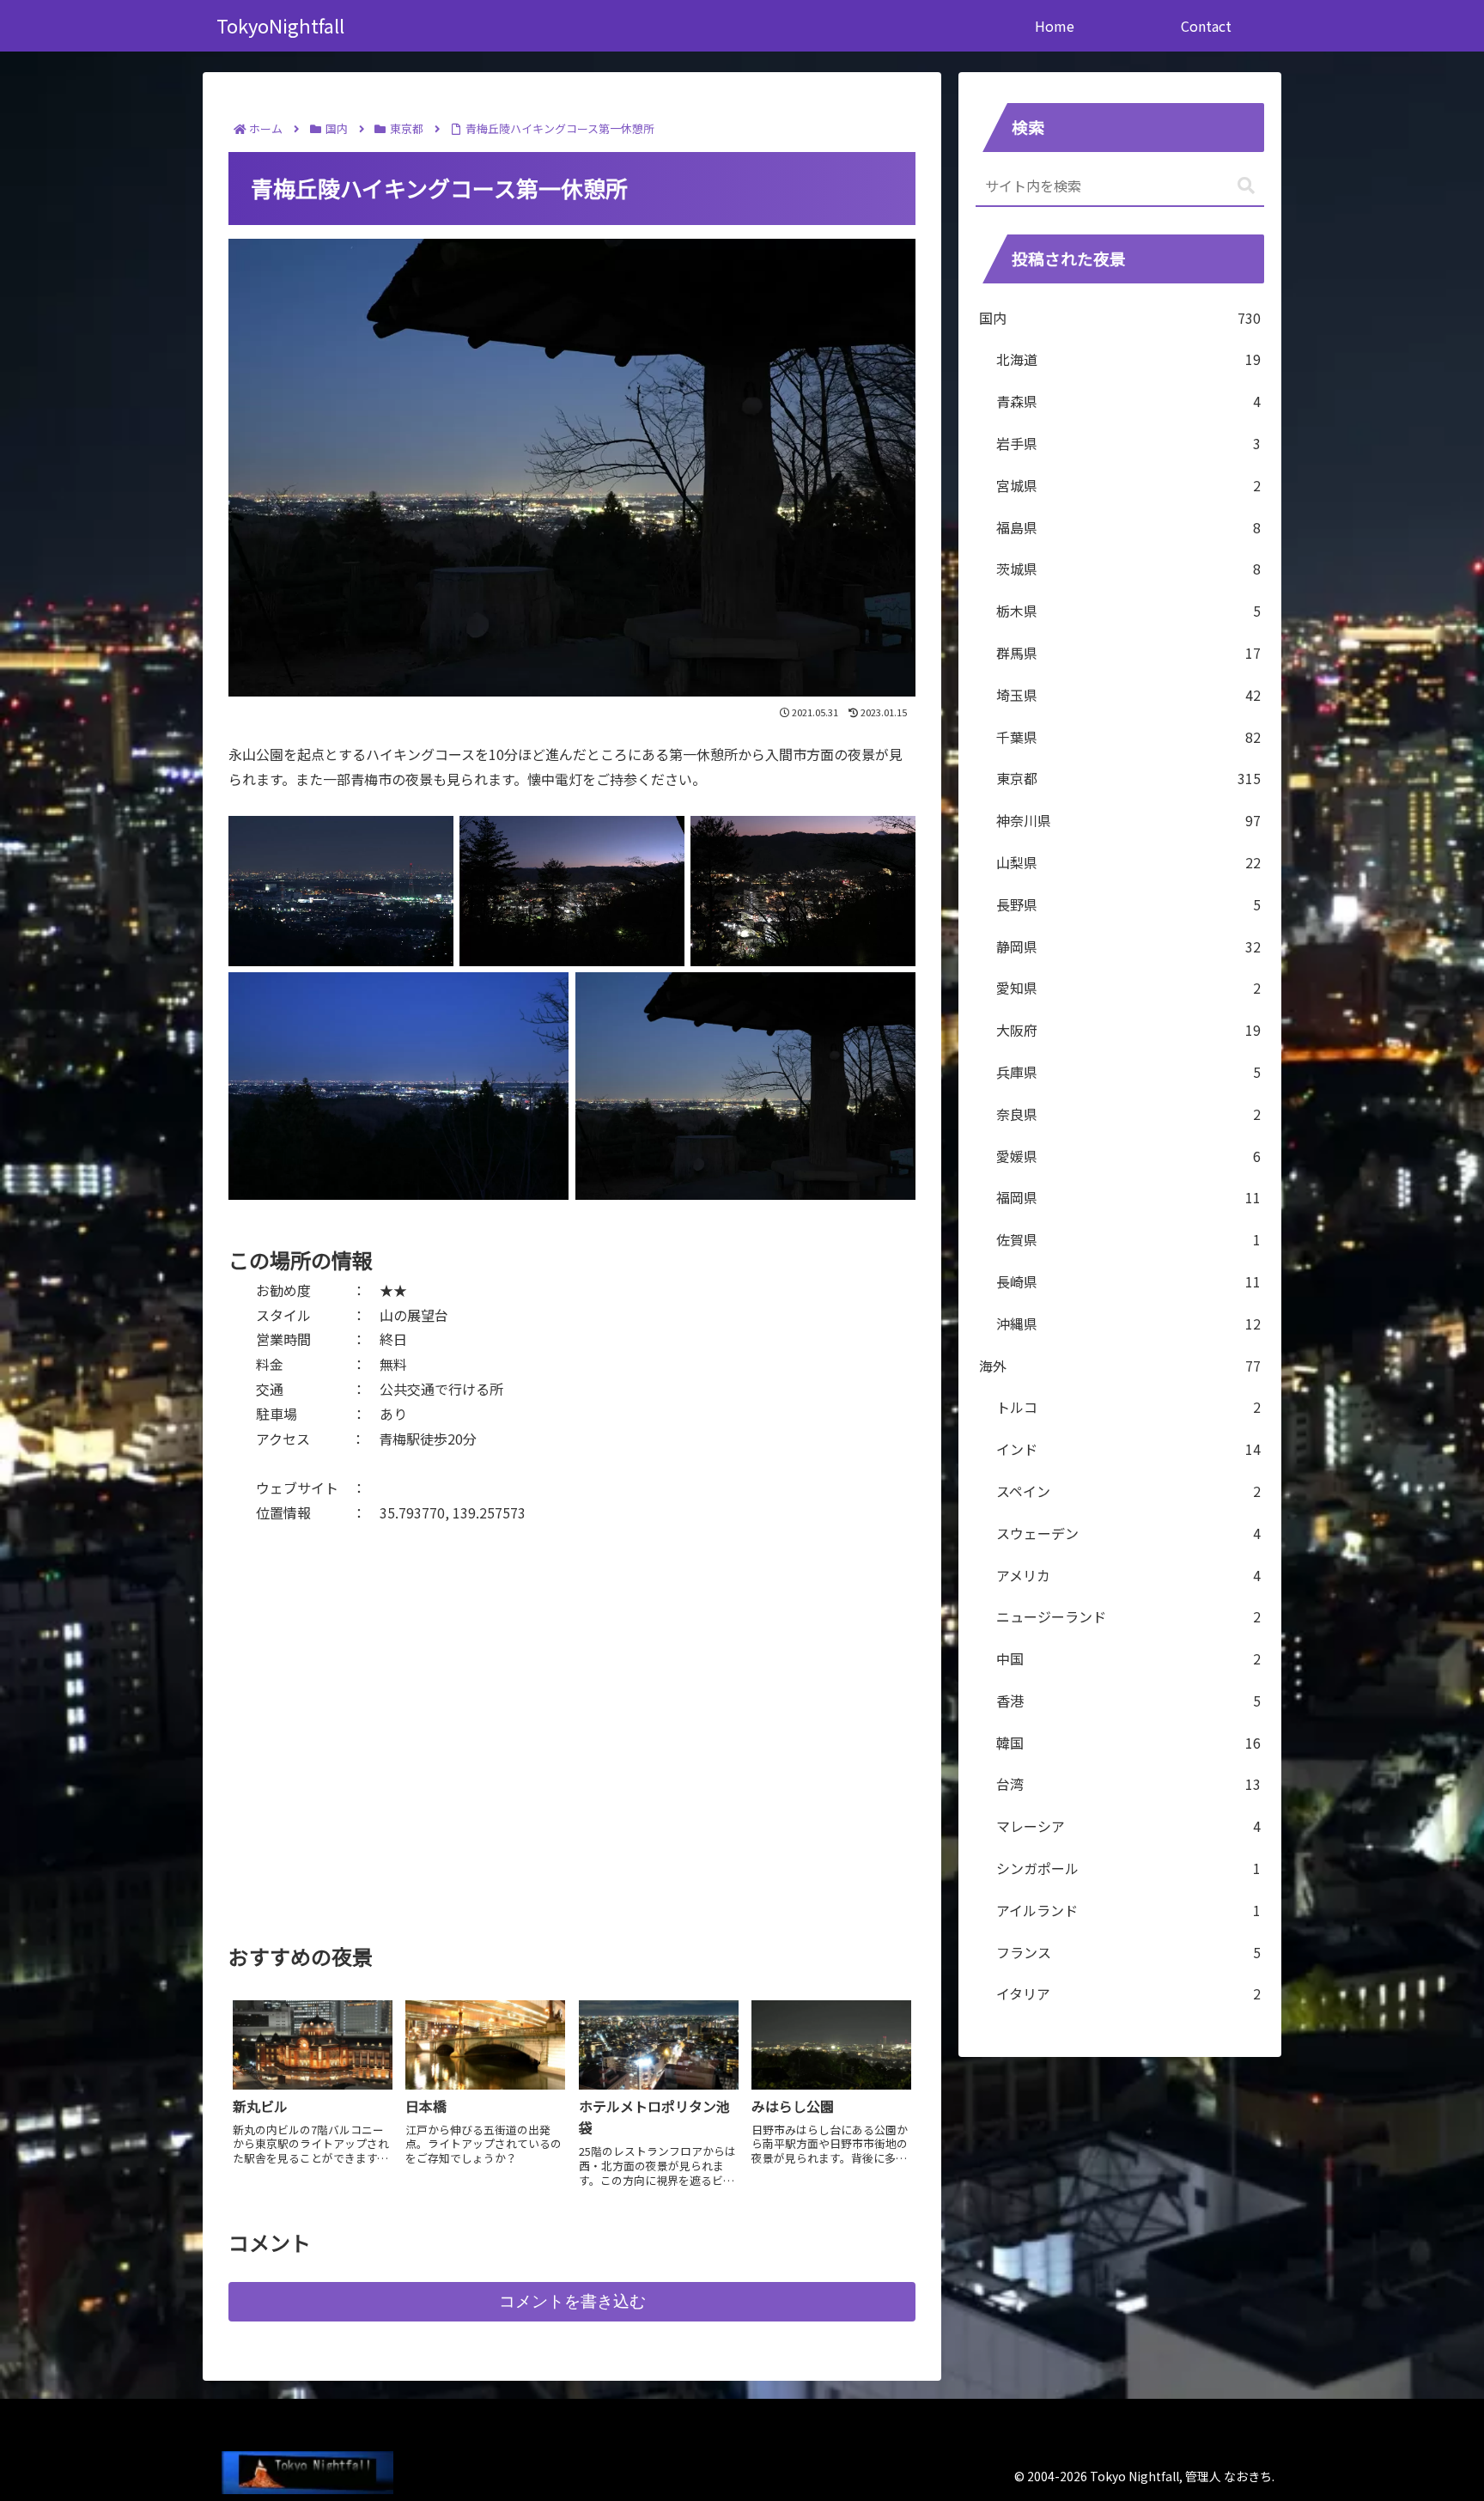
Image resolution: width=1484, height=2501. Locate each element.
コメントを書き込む (572, 2301)
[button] (1246, 186)
